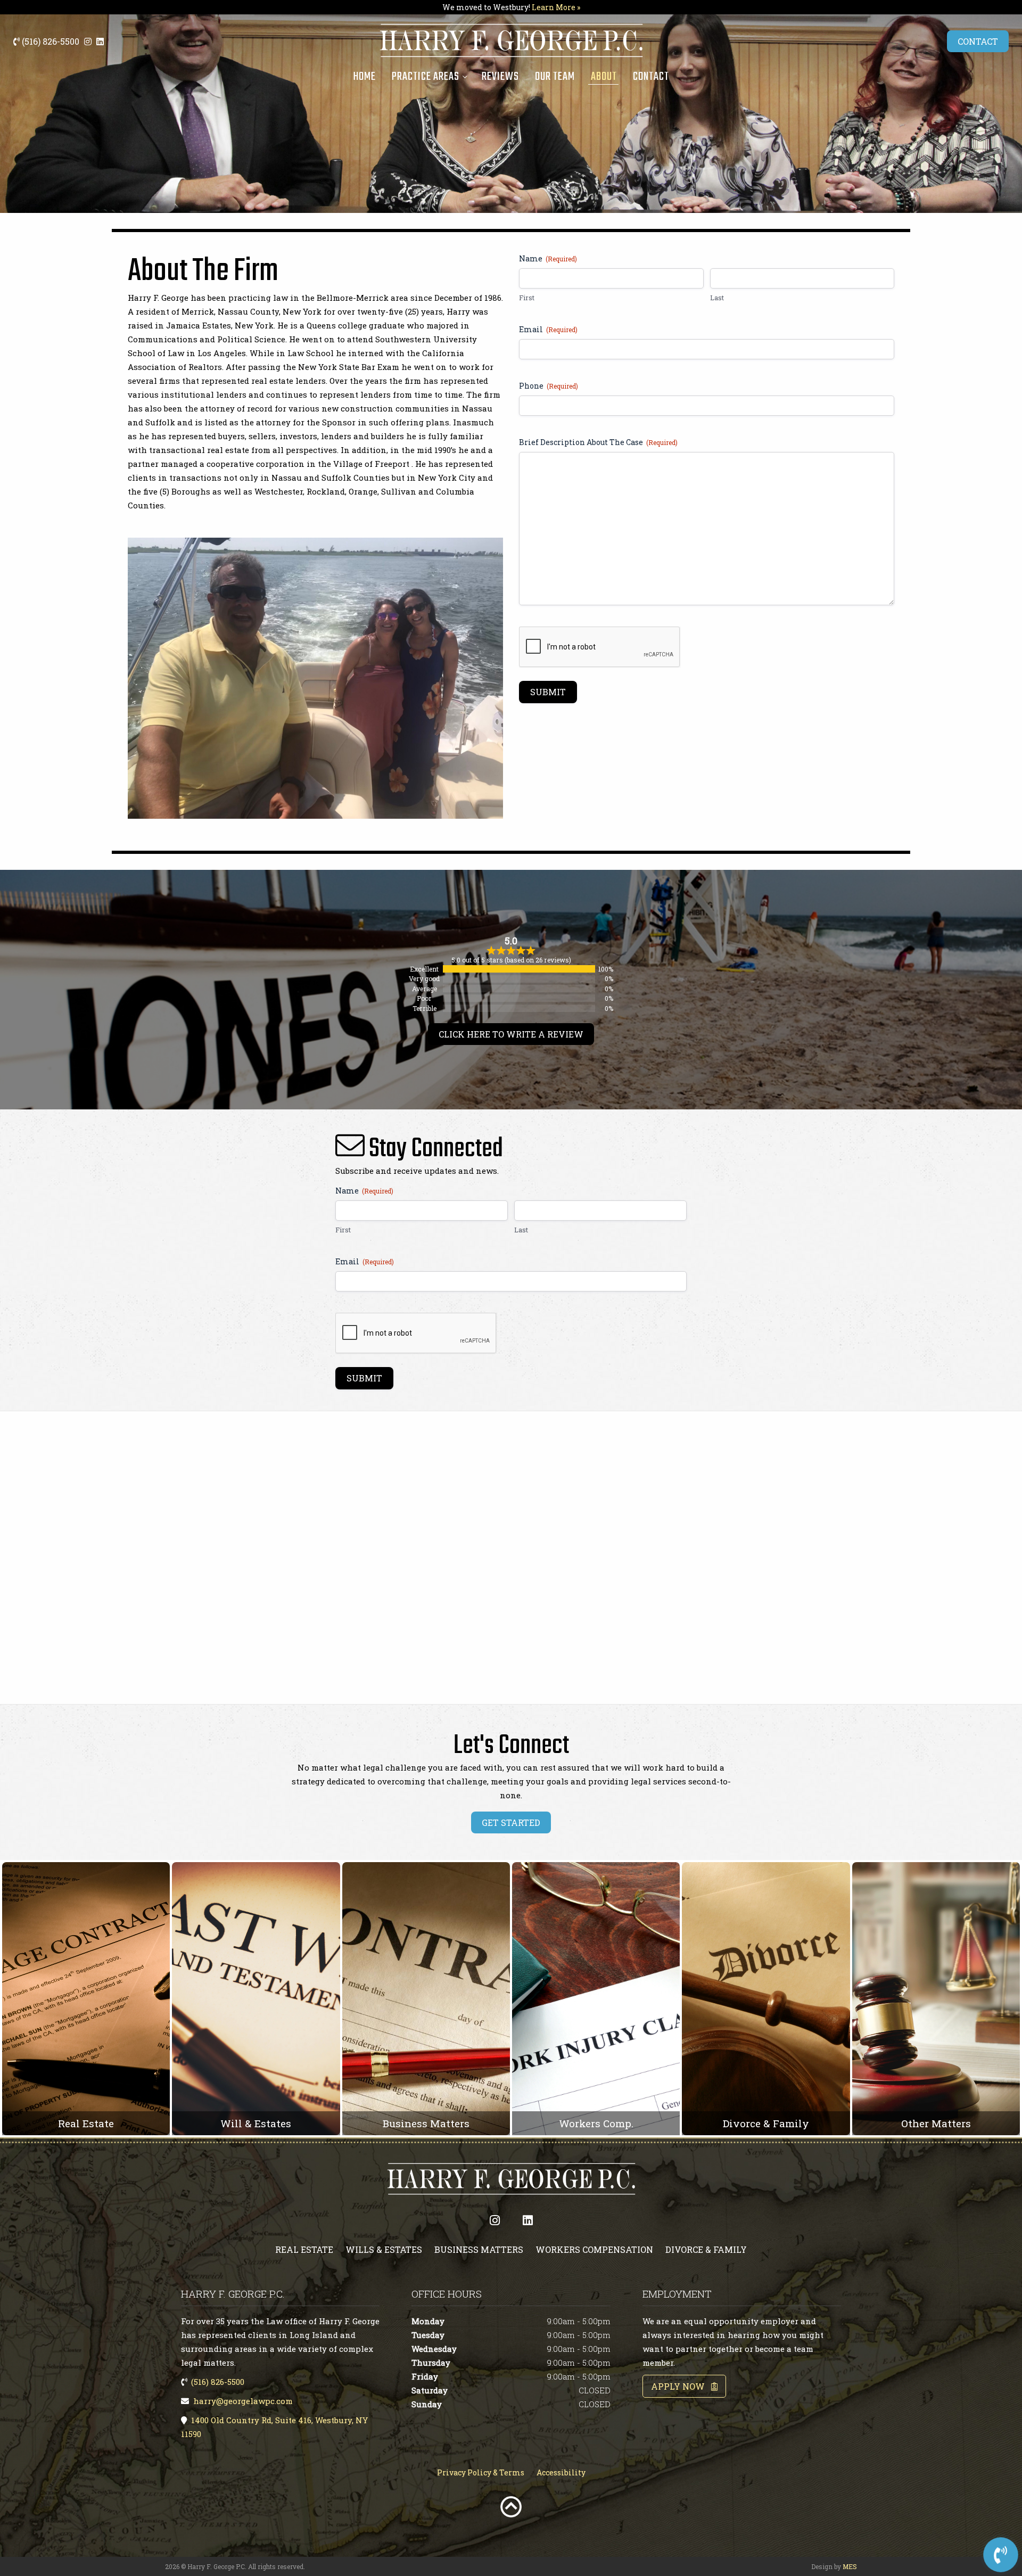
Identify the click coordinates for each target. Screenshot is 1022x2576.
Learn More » (556, 7)
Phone (549, 386)
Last (717, 298)
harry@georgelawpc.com (243, 2401)
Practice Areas (426, 77)
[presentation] (600, 647)
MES (850, 2566)
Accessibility (561, 2472)
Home (364, 77)
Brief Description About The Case (598, 442)
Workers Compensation (594, 2249)
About (604, 77)
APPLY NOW (681, 2386)
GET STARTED (511, 1822)
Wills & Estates (384, 2249)
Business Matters (479, 2249)
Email (548, 329)
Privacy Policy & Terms (481, 2472)
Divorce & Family (706, 2249)
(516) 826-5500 (50, 41)
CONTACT (978, 41)
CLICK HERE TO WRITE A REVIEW (511, 1034)
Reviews (500, 77)
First (527, 298)
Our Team (555, 77)
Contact (651, 77)
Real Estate (304, 2249)
